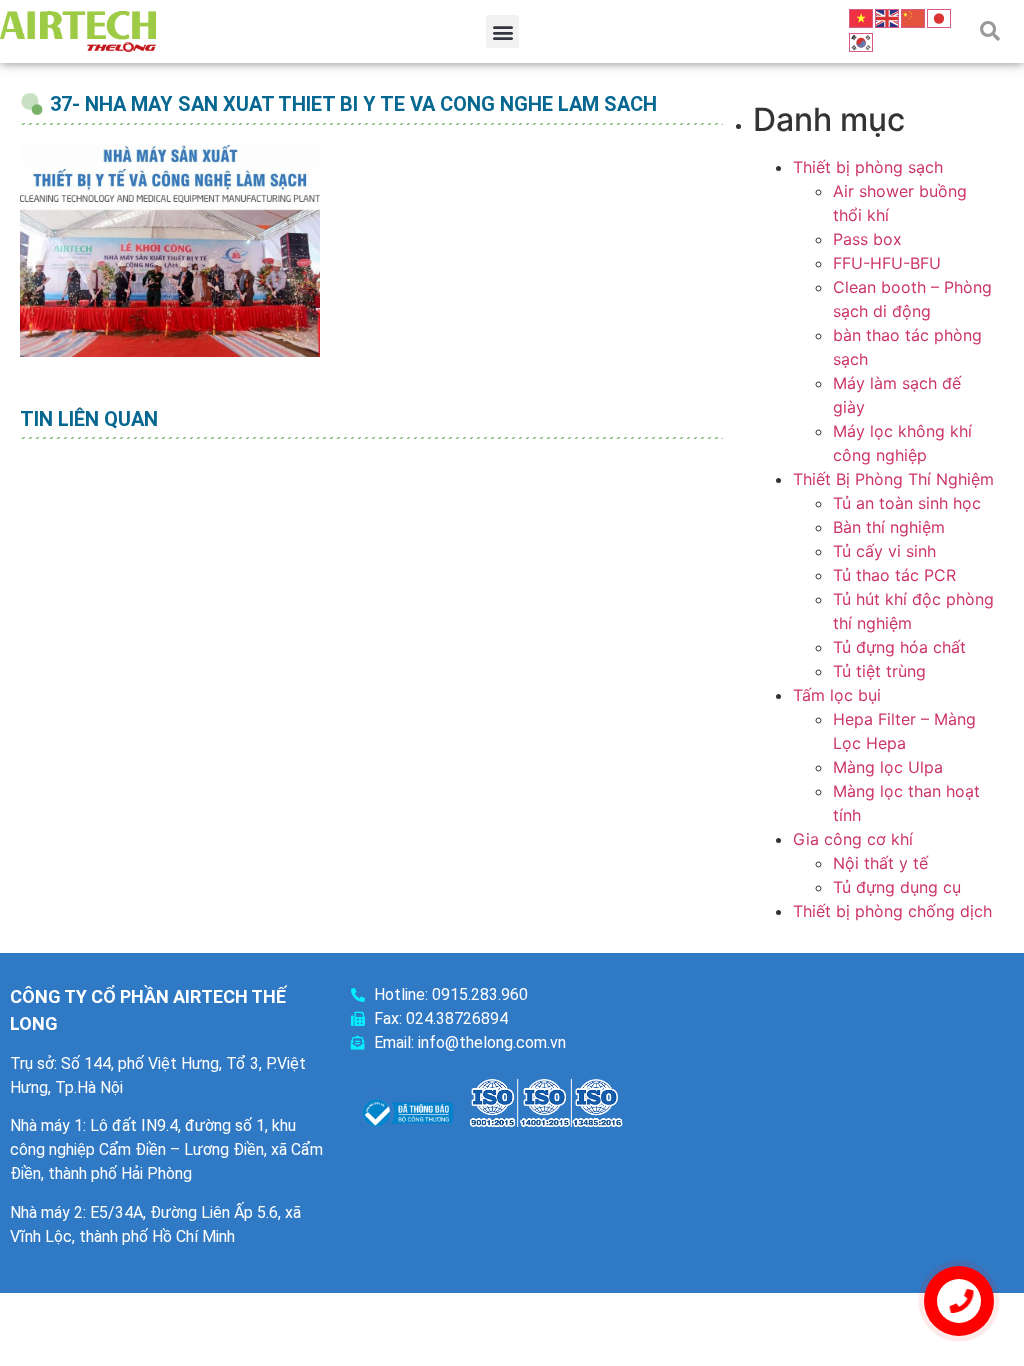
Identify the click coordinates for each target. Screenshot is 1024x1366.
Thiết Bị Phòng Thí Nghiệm (893, 479)
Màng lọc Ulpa (888, 767)
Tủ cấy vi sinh (884, 551)
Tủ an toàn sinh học (907, 503)
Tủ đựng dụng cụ (897, 887)
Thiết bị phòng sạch (868, 167)
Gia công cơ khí (853, 839)
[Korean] (862, 41)
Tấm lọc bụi (837, 695)
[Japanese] (940, 17)
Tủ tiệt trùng (879, 671)
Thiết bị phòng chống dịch (892, 911)
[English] (888, 17)
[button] (502, 31)
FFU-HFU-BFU (887, 263)
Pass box (867, 239)
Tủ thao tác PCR (894, 575)
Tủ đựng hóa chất (899, 647)
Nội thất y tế (880, 863)
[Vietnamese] (862, 17)
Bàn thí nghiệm (889, 527)
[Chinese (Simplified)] (914, 17)
